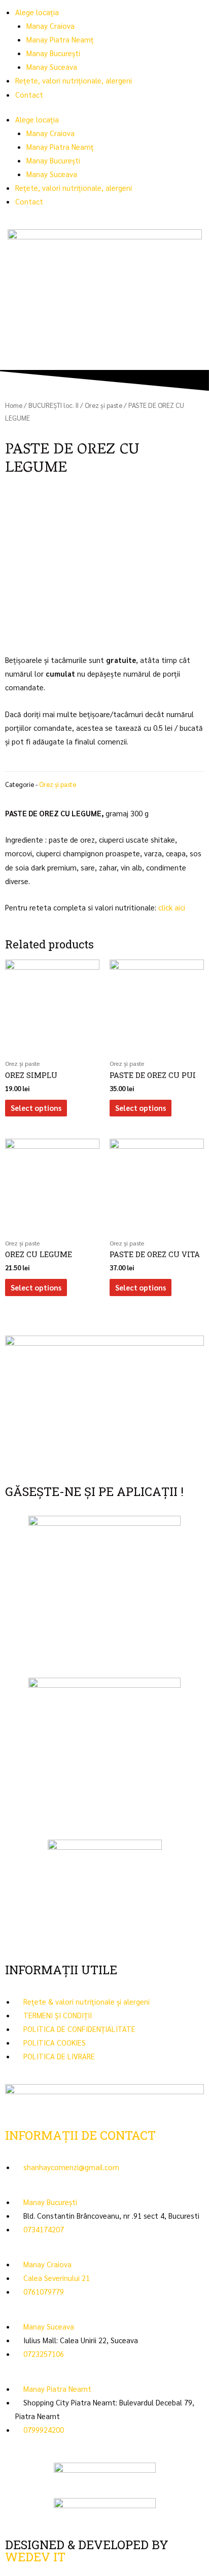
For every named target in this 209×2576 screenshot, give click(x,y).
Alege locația (37, 12)
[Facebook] (18, 1459)
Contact (29, 94)
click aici (172, 907)
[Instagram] (45, 1459)
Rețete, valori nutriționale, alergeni (74, 80)
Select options (36, 1108)
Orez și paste (103, 405)
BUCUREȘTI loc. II (54, 405)
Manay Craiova (50, 26)
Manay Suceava (52, 67)
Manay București (53, 53)
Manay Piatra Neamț (60, 39)
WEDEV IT (35, 2557)
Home (14, 405)
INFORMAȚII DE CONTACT (80, 2135)
